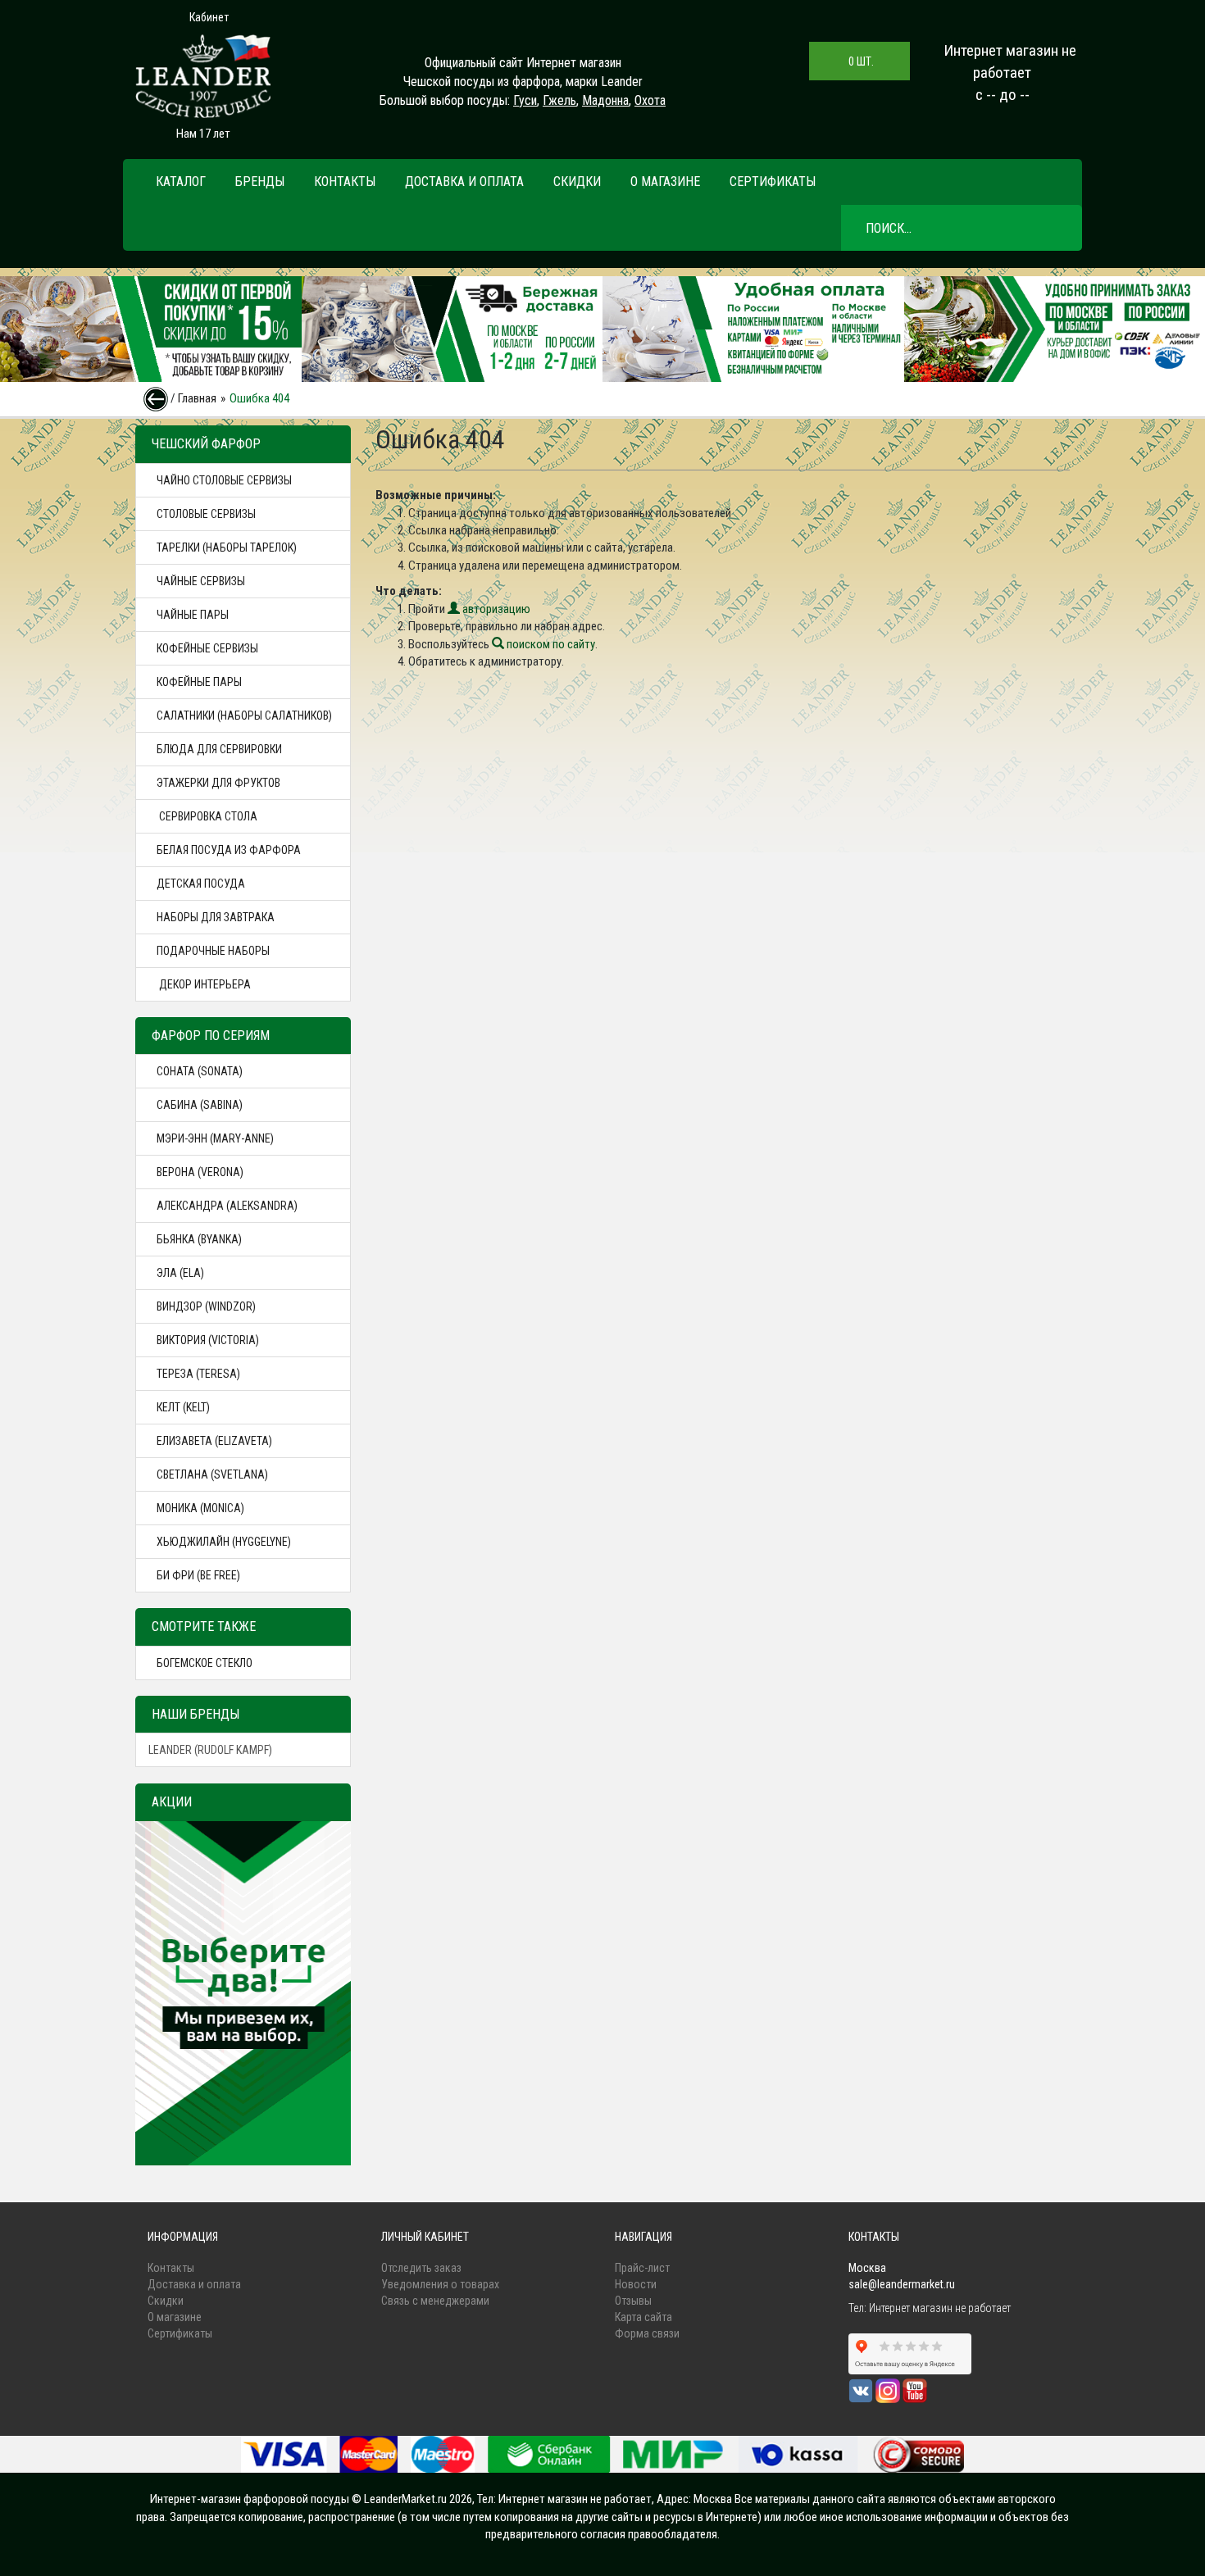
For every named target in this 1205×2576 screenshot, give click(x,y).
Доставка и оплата (464, 182)
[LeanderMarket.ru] (203, 76)
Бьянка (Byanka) (199, 1239)
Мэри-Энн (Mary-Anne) (215, 1138)
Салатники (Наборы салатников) (244, 716)
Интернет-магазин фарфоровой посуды (250, 2499)
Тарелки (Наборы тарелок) (227, 547)
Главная (197, 398)
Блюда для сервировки (219, 749)
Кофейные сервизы (207, 648)
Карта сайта (643, 2317)
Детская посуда (201, 884)
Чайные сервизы (201, 581)
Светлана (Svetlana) (212, 1474)
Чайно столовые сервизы (224, 480)
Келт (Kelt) (183, 1407)
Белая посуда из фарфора (229, 850)
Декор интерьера (204, 984)
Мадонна (605, 100)
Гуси (525, 100)
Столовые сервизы (206, 514)
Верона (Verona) (200, 1172)
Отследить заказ (421, 2268)
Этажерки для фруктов (218, 783)
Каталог (181, 182)
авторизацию (495, 609)
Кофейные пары (199, 682)
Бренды (260, 182)
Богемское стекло (205, 1663)
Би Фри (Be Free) (198, 1575)
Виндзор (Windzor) (206, 1306)
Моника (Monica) (200, 1508)
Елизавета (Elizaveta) (214, 1441)
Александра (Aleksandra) (227, 1206)
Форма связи (647, 2333)
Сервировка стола (207, 816)
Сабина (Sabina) (200, 1105)
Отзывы (633, 2301)
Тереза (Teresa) (198, 1374)
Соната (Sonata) (200, 1071)
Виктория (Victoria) (208, 1340)
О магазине (665, 182)
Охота (650, 100)
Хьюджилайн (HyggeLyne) (224, 1542)
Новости (636, 2284)
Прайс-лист (642, 2268)
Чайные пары (193, 615)
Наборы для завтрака (216, 917)
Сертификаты (773, 182)
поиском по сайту (550, 644)
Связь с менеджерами (435, 2301)
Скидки (577, 182)
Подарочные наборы (213, 951)
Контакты (345, 182)
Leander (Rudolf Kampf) (210, 1750)
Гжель (559, 100)
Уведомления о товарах (440, 2284)
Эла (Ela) (180, 1273)
